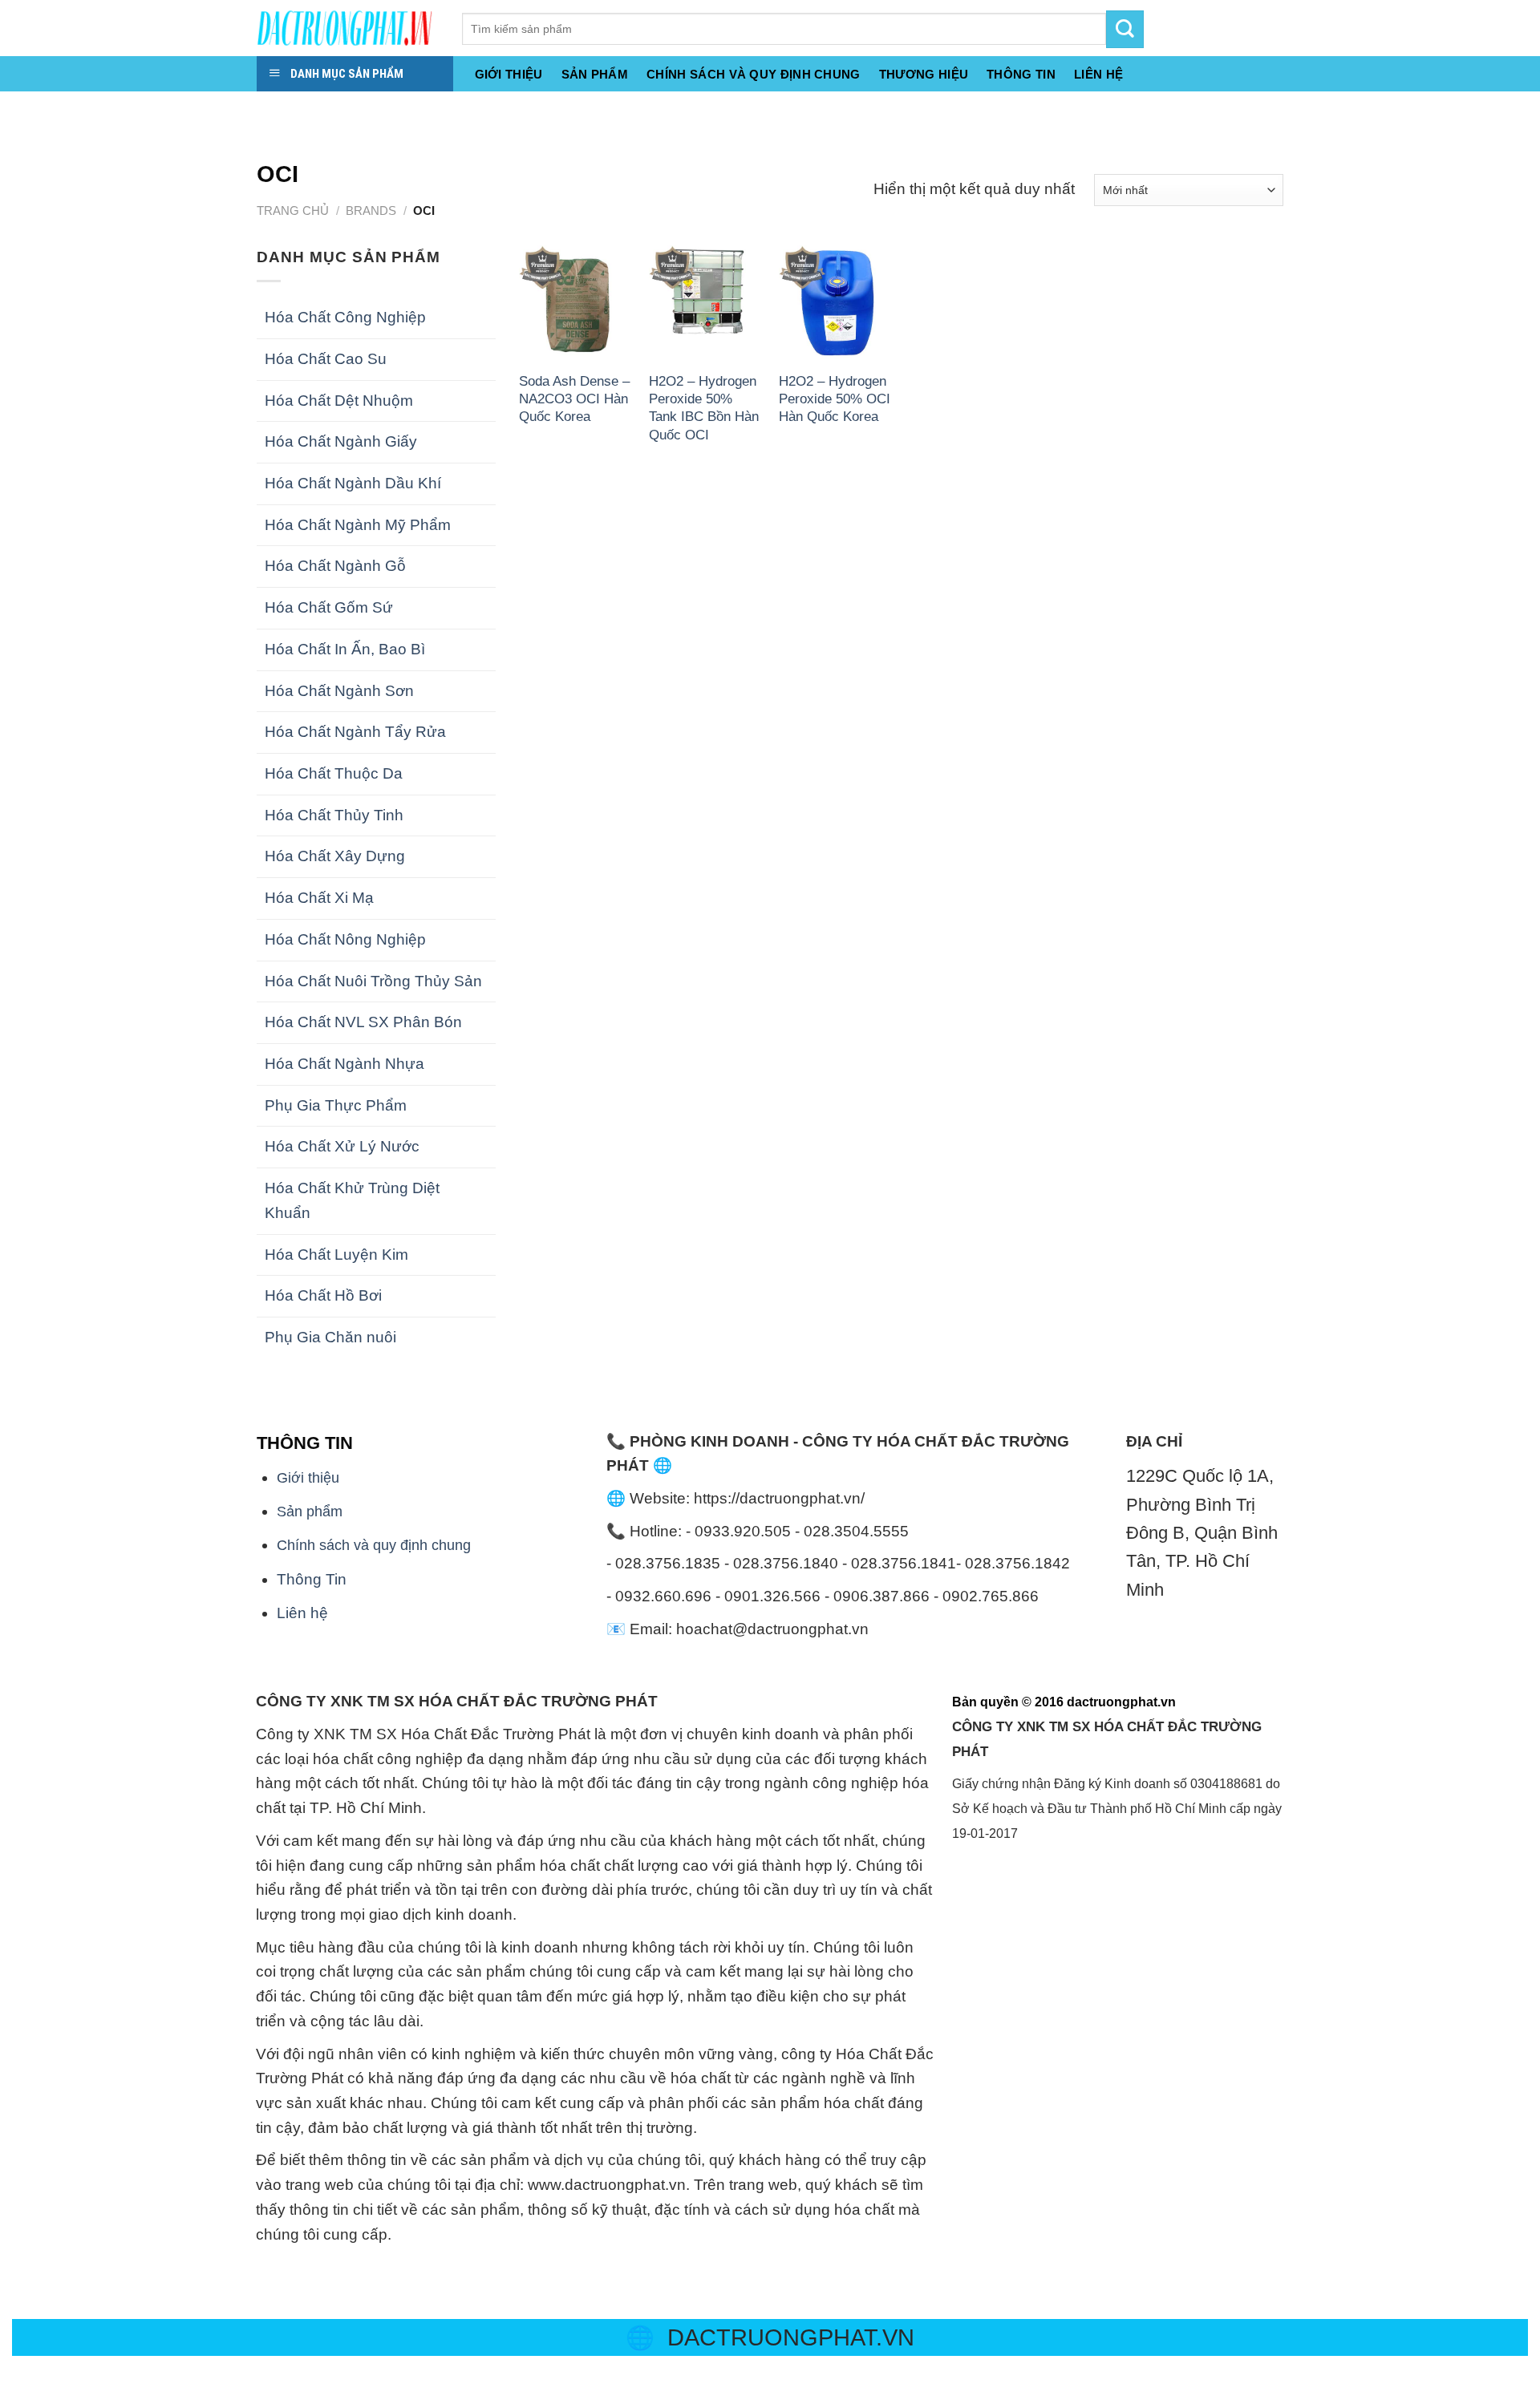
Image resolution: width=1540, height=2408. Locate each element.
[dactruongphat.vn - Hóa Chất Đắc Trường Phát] (347, 28)
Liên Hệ (1098, 74)
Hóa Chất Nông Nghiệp (345, 939)
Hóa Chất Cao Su (326, 359)
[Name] (19, 109)
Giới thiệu (509, 74)
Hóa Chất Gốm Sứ (329, 607)
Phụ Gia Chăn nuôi (330, 1337)
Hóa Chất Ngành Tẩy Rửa (355, 732)
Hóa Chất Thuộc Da (334, 773)
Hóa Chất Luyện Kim (336, 1255)
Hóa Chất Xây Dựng (335, 856)
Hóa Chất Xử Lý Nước (342, 1146)
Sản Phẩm (595, 74)
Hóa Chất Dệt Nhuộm (339, 401)
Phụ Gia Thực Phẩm (336, 1105)
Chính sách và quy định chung (754, 74)
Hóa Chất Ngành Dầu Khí (353, 483)
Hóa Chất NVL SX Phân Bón (363, 1022)
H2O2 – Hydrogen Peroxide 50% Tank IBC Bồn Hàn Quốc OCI (704, 408)
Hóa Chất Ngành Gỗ (335, 566)
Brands (371, 210)
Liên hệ (302, 1613)
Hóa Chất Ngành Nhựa (344, 1064)
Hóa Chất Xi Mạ (319, 898)
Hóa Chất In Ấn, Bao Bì (345, 649)
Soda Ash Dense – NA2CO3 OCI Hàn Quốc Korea (574, 399)
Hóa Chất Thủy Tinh (334, 815)
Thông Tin (312, 1579)
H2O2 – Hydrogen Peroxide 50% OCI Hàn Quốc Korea (835, 399)
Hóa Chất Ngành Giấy (341, 441)
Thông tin (1021, 74)
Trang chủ (293, 210)
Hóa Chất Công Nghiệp (345, 317)
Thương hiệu (924, 74)
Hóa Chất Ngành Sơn (339, 691)
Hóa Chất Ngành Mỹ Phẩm (358, 525)
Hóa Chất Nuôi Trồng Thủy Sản (373, 981)
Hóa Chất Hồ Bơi (323, 1295)
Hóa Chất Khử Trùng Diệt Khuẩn (352, 1200)
